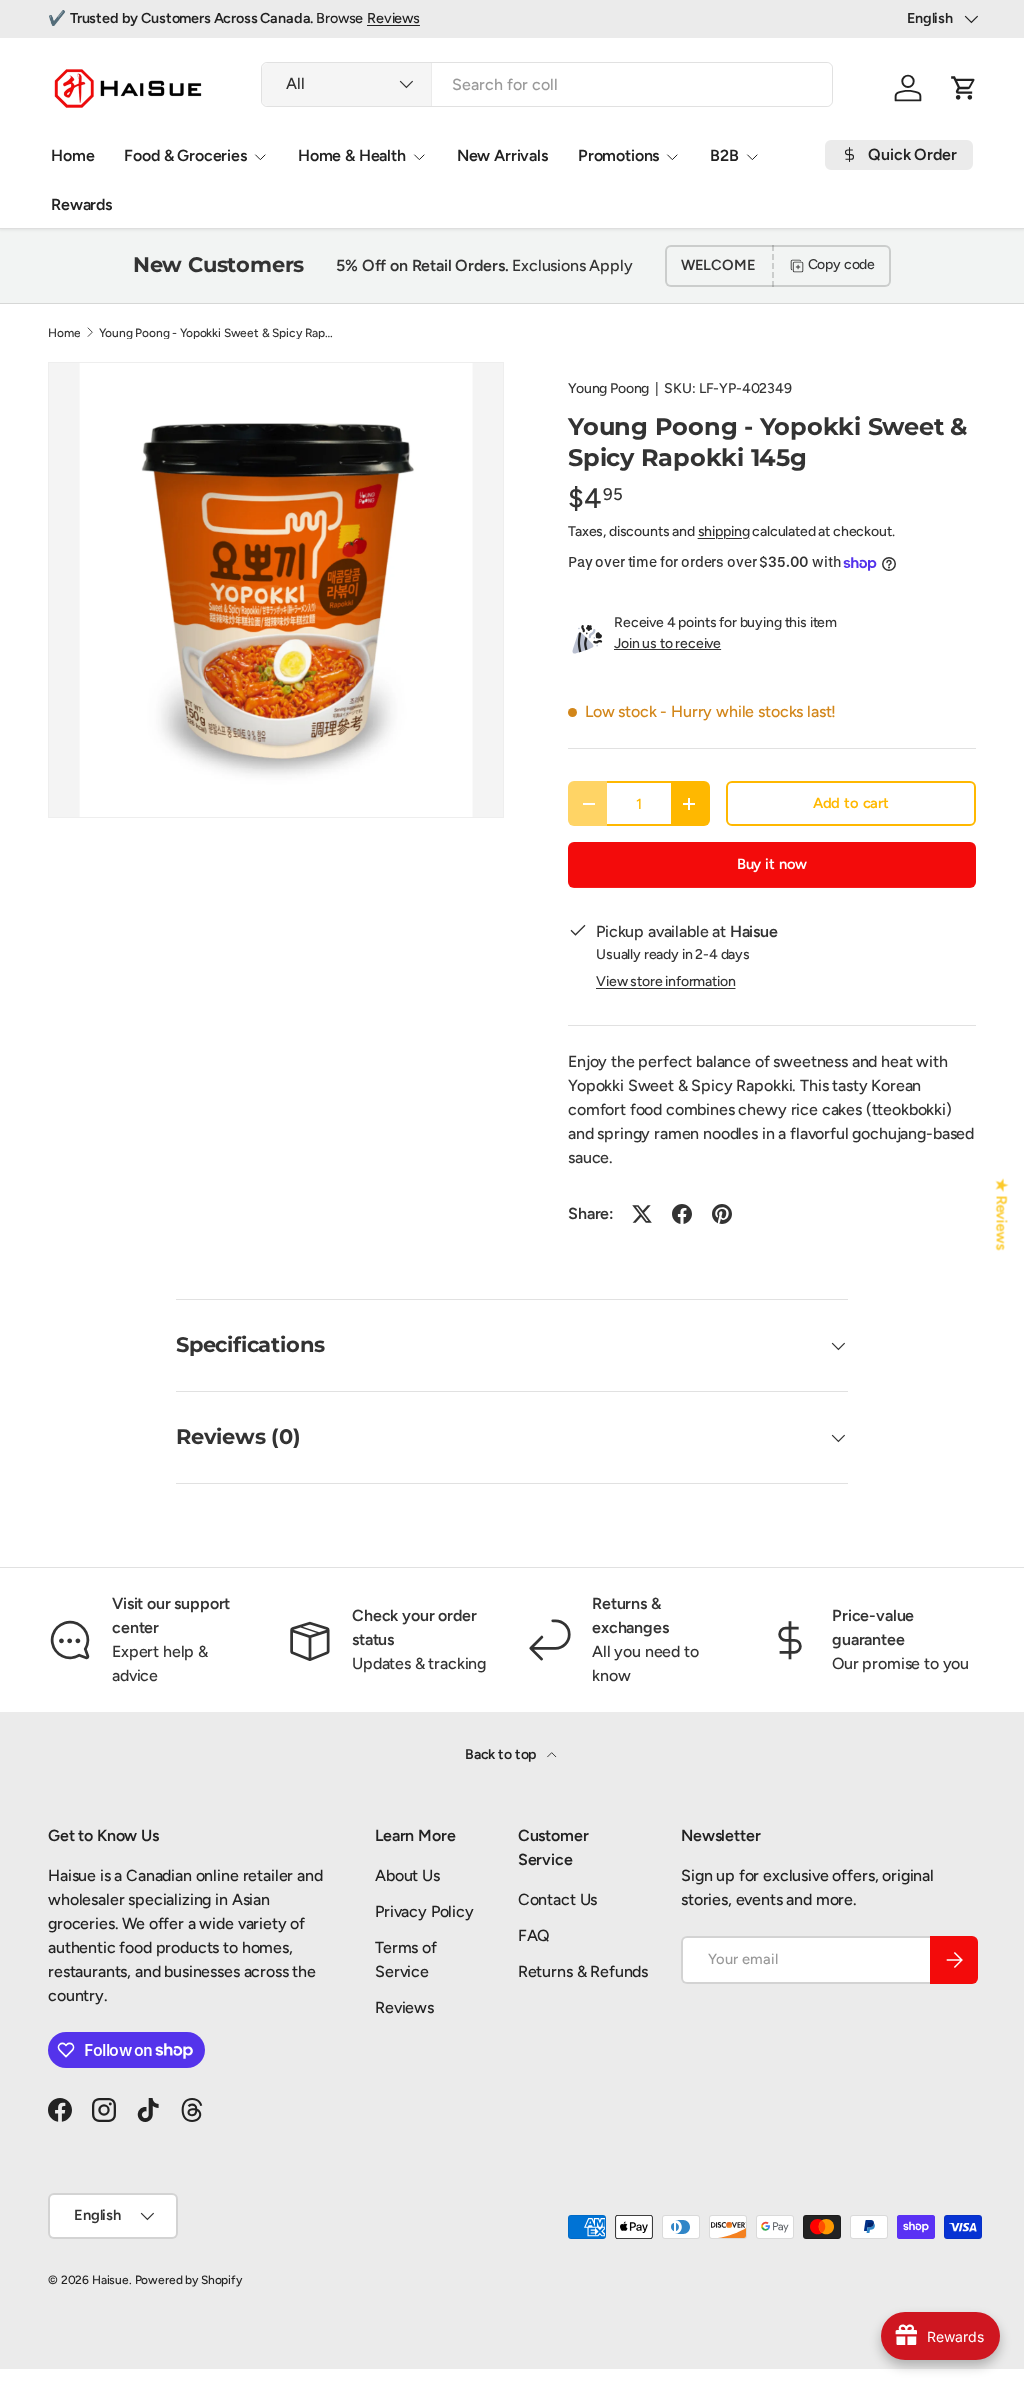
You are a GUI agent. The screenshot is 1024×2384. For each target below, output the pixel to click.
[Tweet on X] (642, 1214)
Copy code (842, 264)
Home (72, 155)
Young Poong (608, 388)
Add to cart (851, 803)
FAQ (534, 1935)
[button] (964, 88)
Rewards (81, 204)
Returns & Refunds (583, 1971)
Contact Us (557, 1899)
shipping (724, 531)
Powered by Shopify (188, 2280)
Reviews (393, 18)
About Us (407, 1875)
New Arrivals (502, 155)
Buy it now (772, 864)
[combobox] (547, 84)
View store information (665, 981)
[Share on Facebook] (682, 1214)
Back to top (502, 1754)
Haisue (110, 2280)
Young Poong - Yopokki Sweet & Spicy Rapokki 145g (219, 333)
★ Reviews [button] (1002, 1215)
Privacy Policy (424, 1911)
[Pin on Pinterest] (722, 1214)
